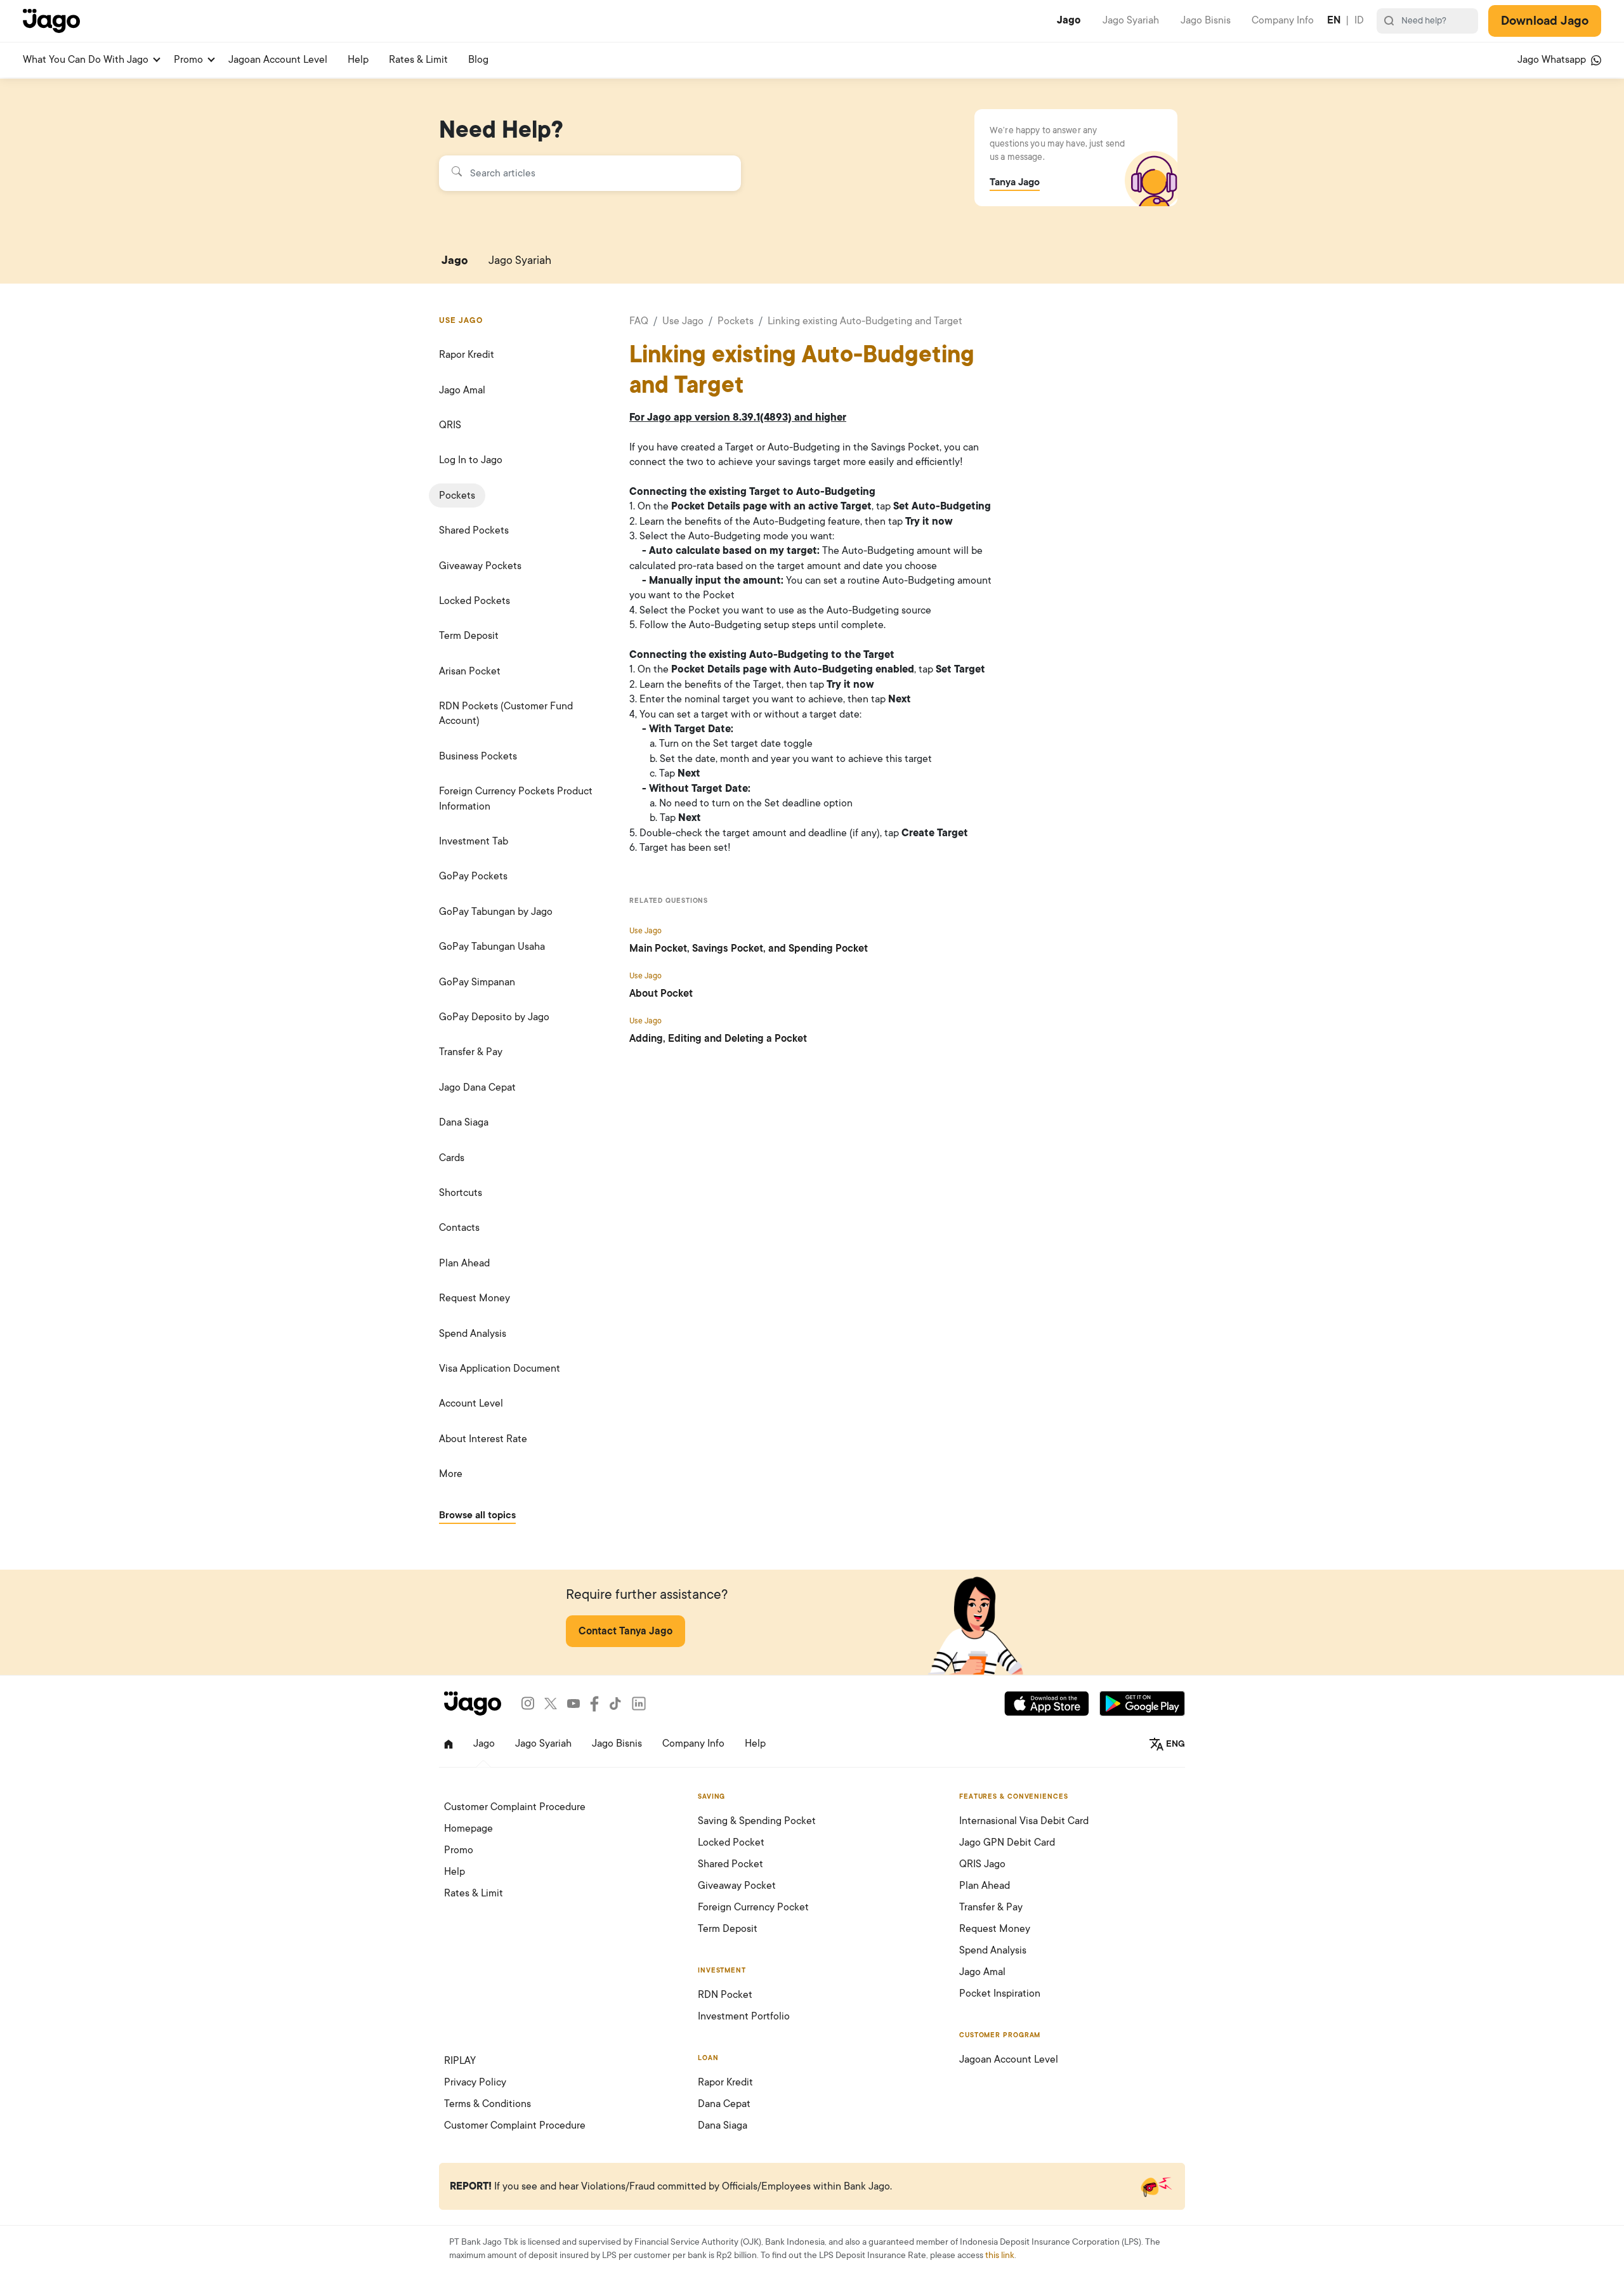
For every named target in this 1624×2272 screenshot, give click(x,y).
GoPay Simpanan (477, 982)
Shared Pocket (730, 1864)
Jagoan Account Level (278, 60)
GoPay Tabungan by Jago (496, 912)
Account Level (471, 1403)
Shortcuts (461, 1193)
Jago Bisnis (1206, 20)
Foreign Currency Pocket (753, 1907)
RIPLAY (460, 2061)
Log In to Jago (471, 460)
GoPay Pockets (473, 876)
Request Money (475, 1298)
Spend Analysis (473, 1334)
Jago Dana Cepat (477, 1087)
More (451, 1474)
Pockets (457, 496)
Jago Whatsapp (1553, 60)
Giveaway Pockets (480, 566)
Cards (452, 1158)
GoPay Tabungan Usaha (492, 947)
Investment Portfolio (744, 2016)
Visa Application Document (500, 1369)
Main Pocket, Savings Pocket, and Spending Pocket (749, 949)
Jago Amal (462, 390)
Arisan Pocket (470, 671)
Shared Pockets (474, 530)
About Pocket (661, 994)
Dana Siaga (464, 1122)
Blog (478, 60)
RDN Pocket (725, 1995)
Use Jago (683, 321)
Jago (1069, 20)
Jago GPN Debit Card (1007, 1842)
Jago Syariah (1131, 20)
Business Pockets (478, 756)
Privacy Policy (475, 2082)
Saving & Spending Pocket (757, 1821)
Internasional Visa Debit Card (1024, 1821)
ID (1359, 20)
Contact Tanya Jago (625, 1631)
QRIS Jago (982, 1864)
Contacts (459, 1228)
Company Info (1283, 20)
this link (1000, 2255)
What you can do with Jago (86, 60)
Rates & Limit (418, 60)
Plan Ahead (464, 1263)
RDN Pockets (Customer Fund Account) (506, 713)
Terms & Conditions (488, 2104)
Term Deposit (469, 636)
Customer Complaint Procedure (515, 1807)
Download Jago (1545, 21)
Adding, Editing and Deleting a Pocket (718, 1039)
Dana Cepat (724, 2104)
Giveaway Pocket (737, 1886)
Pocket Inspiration (1000, 1993)
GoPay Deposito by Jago (494, 1017)
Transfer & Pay (471, 1052)
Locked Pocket (731, 1842)
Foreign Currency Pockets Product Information (516, 798)
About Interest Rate (483, 1439)
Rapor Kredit (467, 355)
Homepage (468, 1829)
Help (358, 60)
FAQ (639, 321)
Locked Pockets (475, 601)
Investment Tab (474, 841)
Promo (188, 60)
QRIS (450, 425)
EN (1334, 20)
